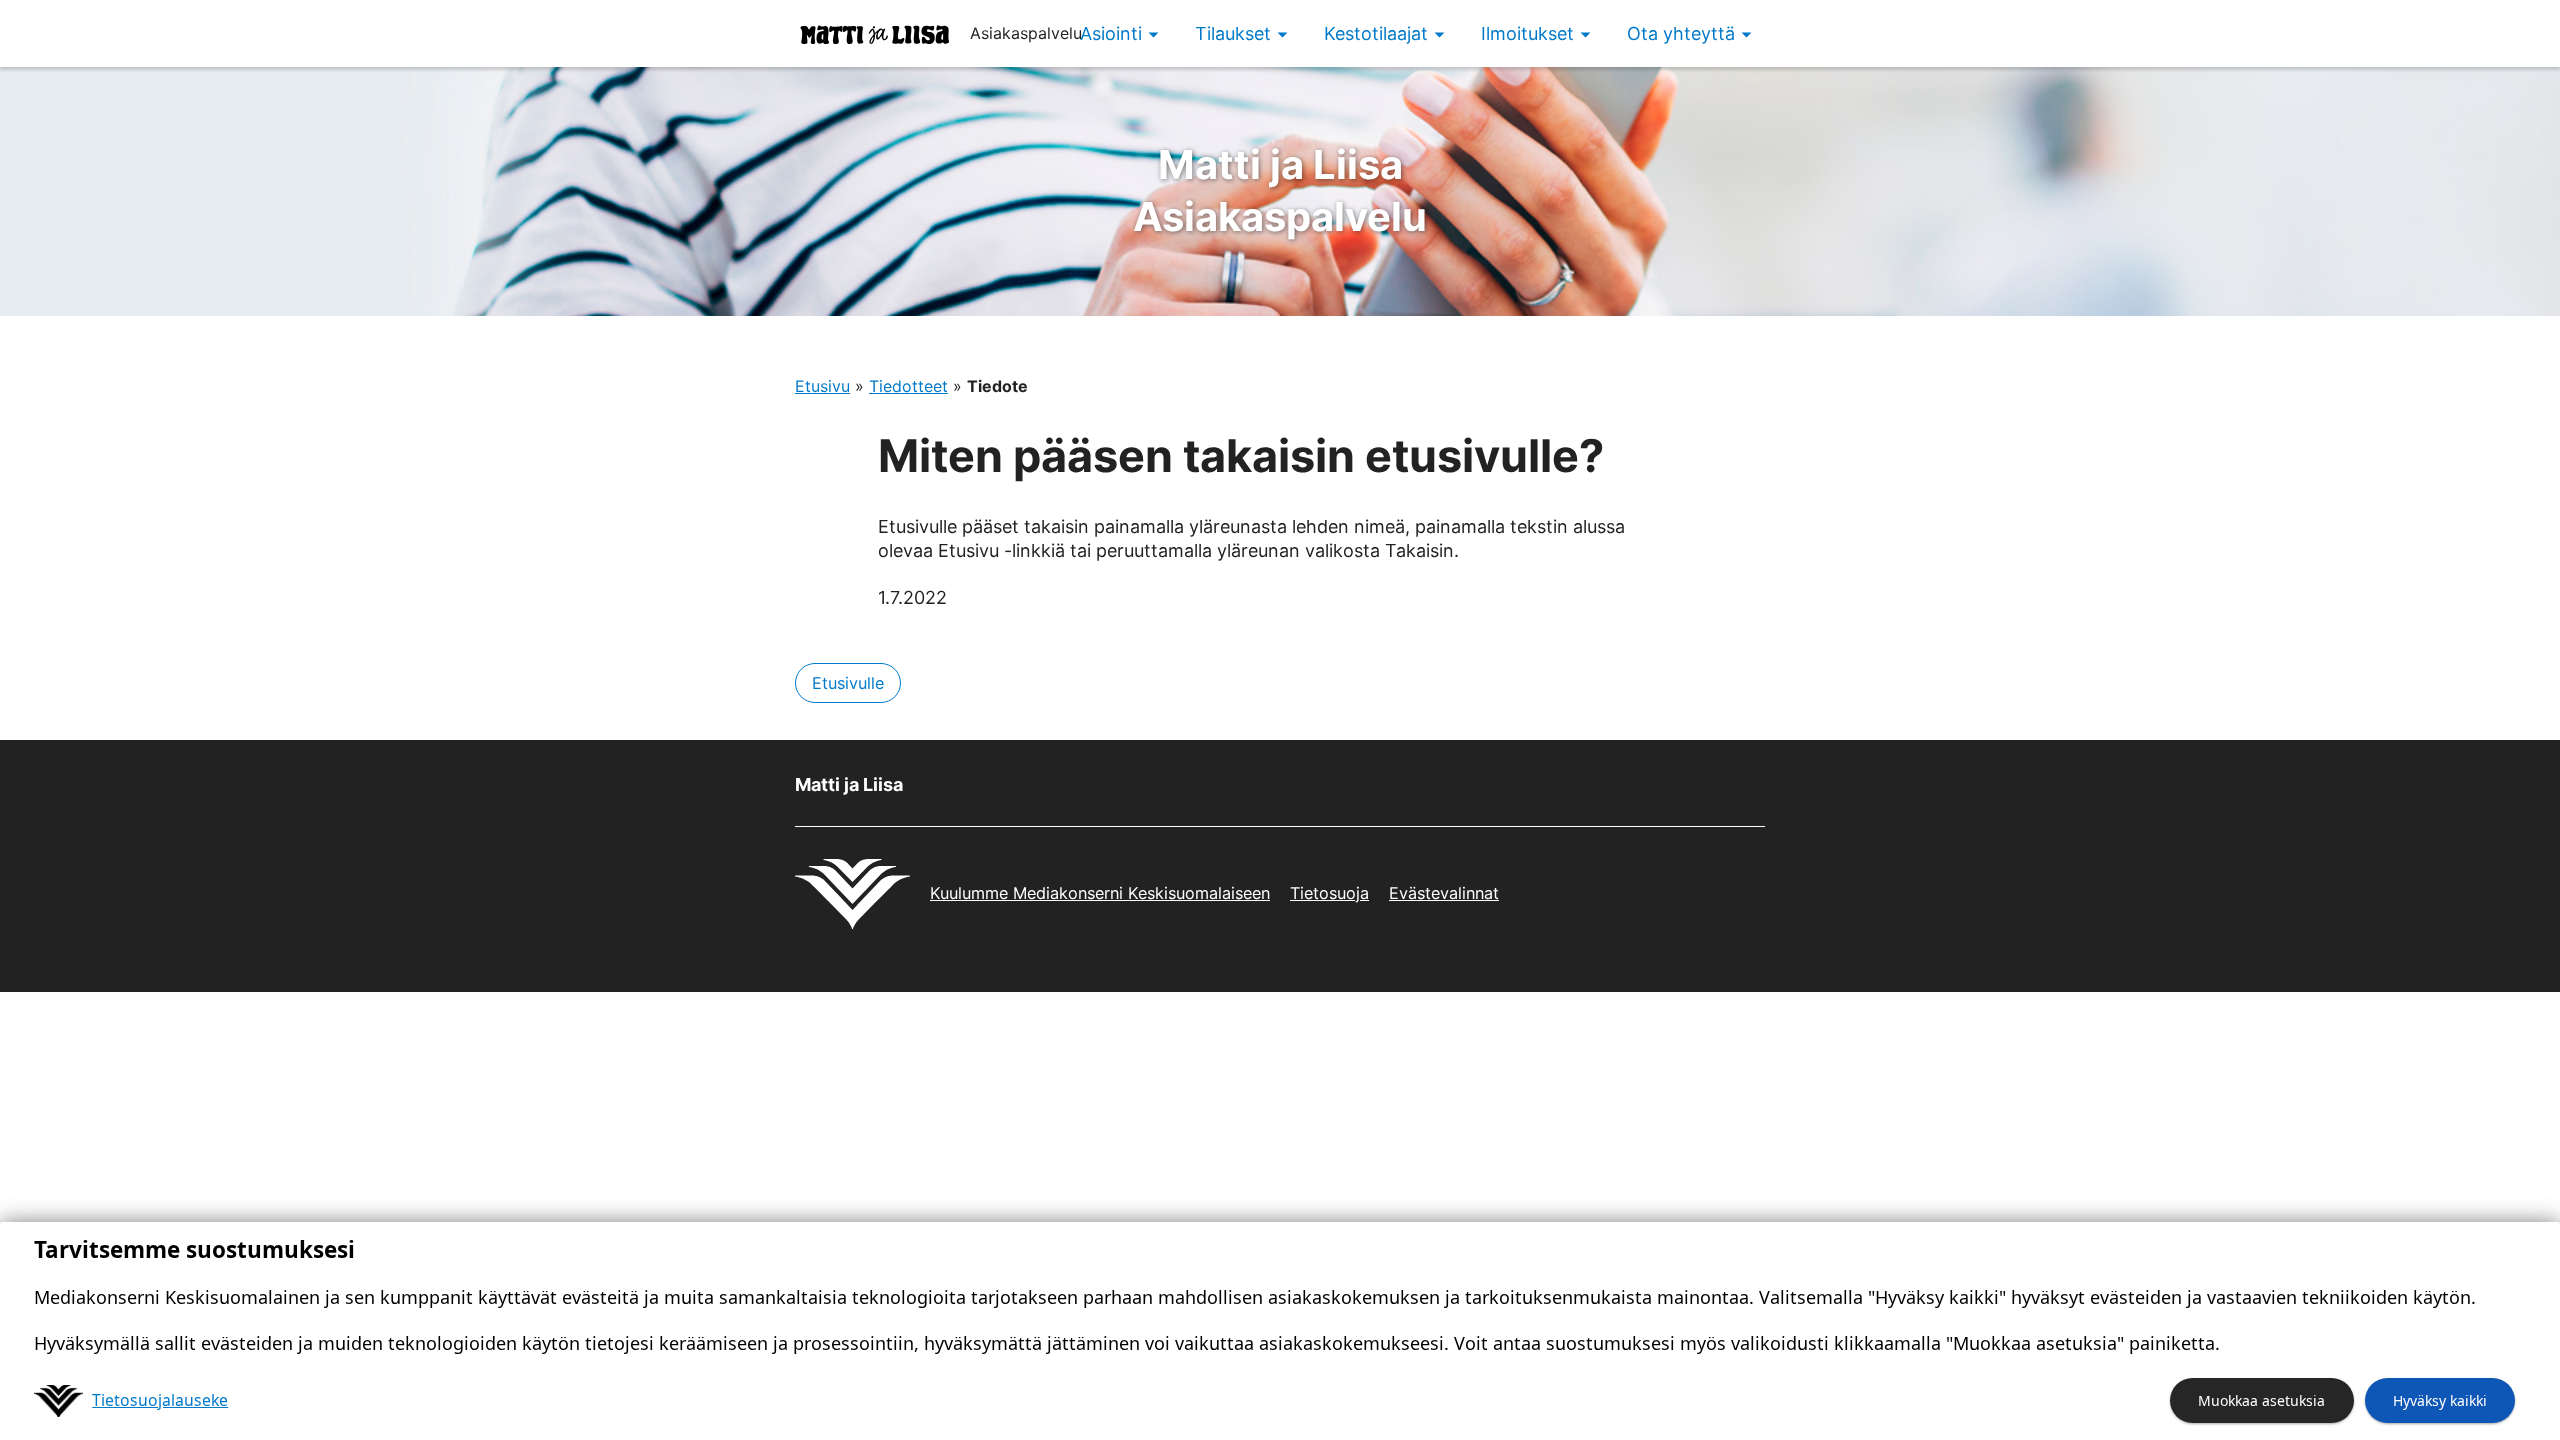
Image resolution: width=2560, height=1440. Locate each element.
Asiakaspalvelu (1280, 190)
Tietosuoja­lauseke (160, 1400)
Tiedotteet (908, 386)
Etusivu (822, 386)
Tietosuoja (1329, 893)
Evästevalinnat (1444, 893)
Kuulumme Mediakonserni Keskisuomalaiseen (1100, 893)
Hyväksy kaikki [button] (2440, 1400)
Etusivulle (848, 683)
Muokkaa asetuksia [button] (2261, 1400)
